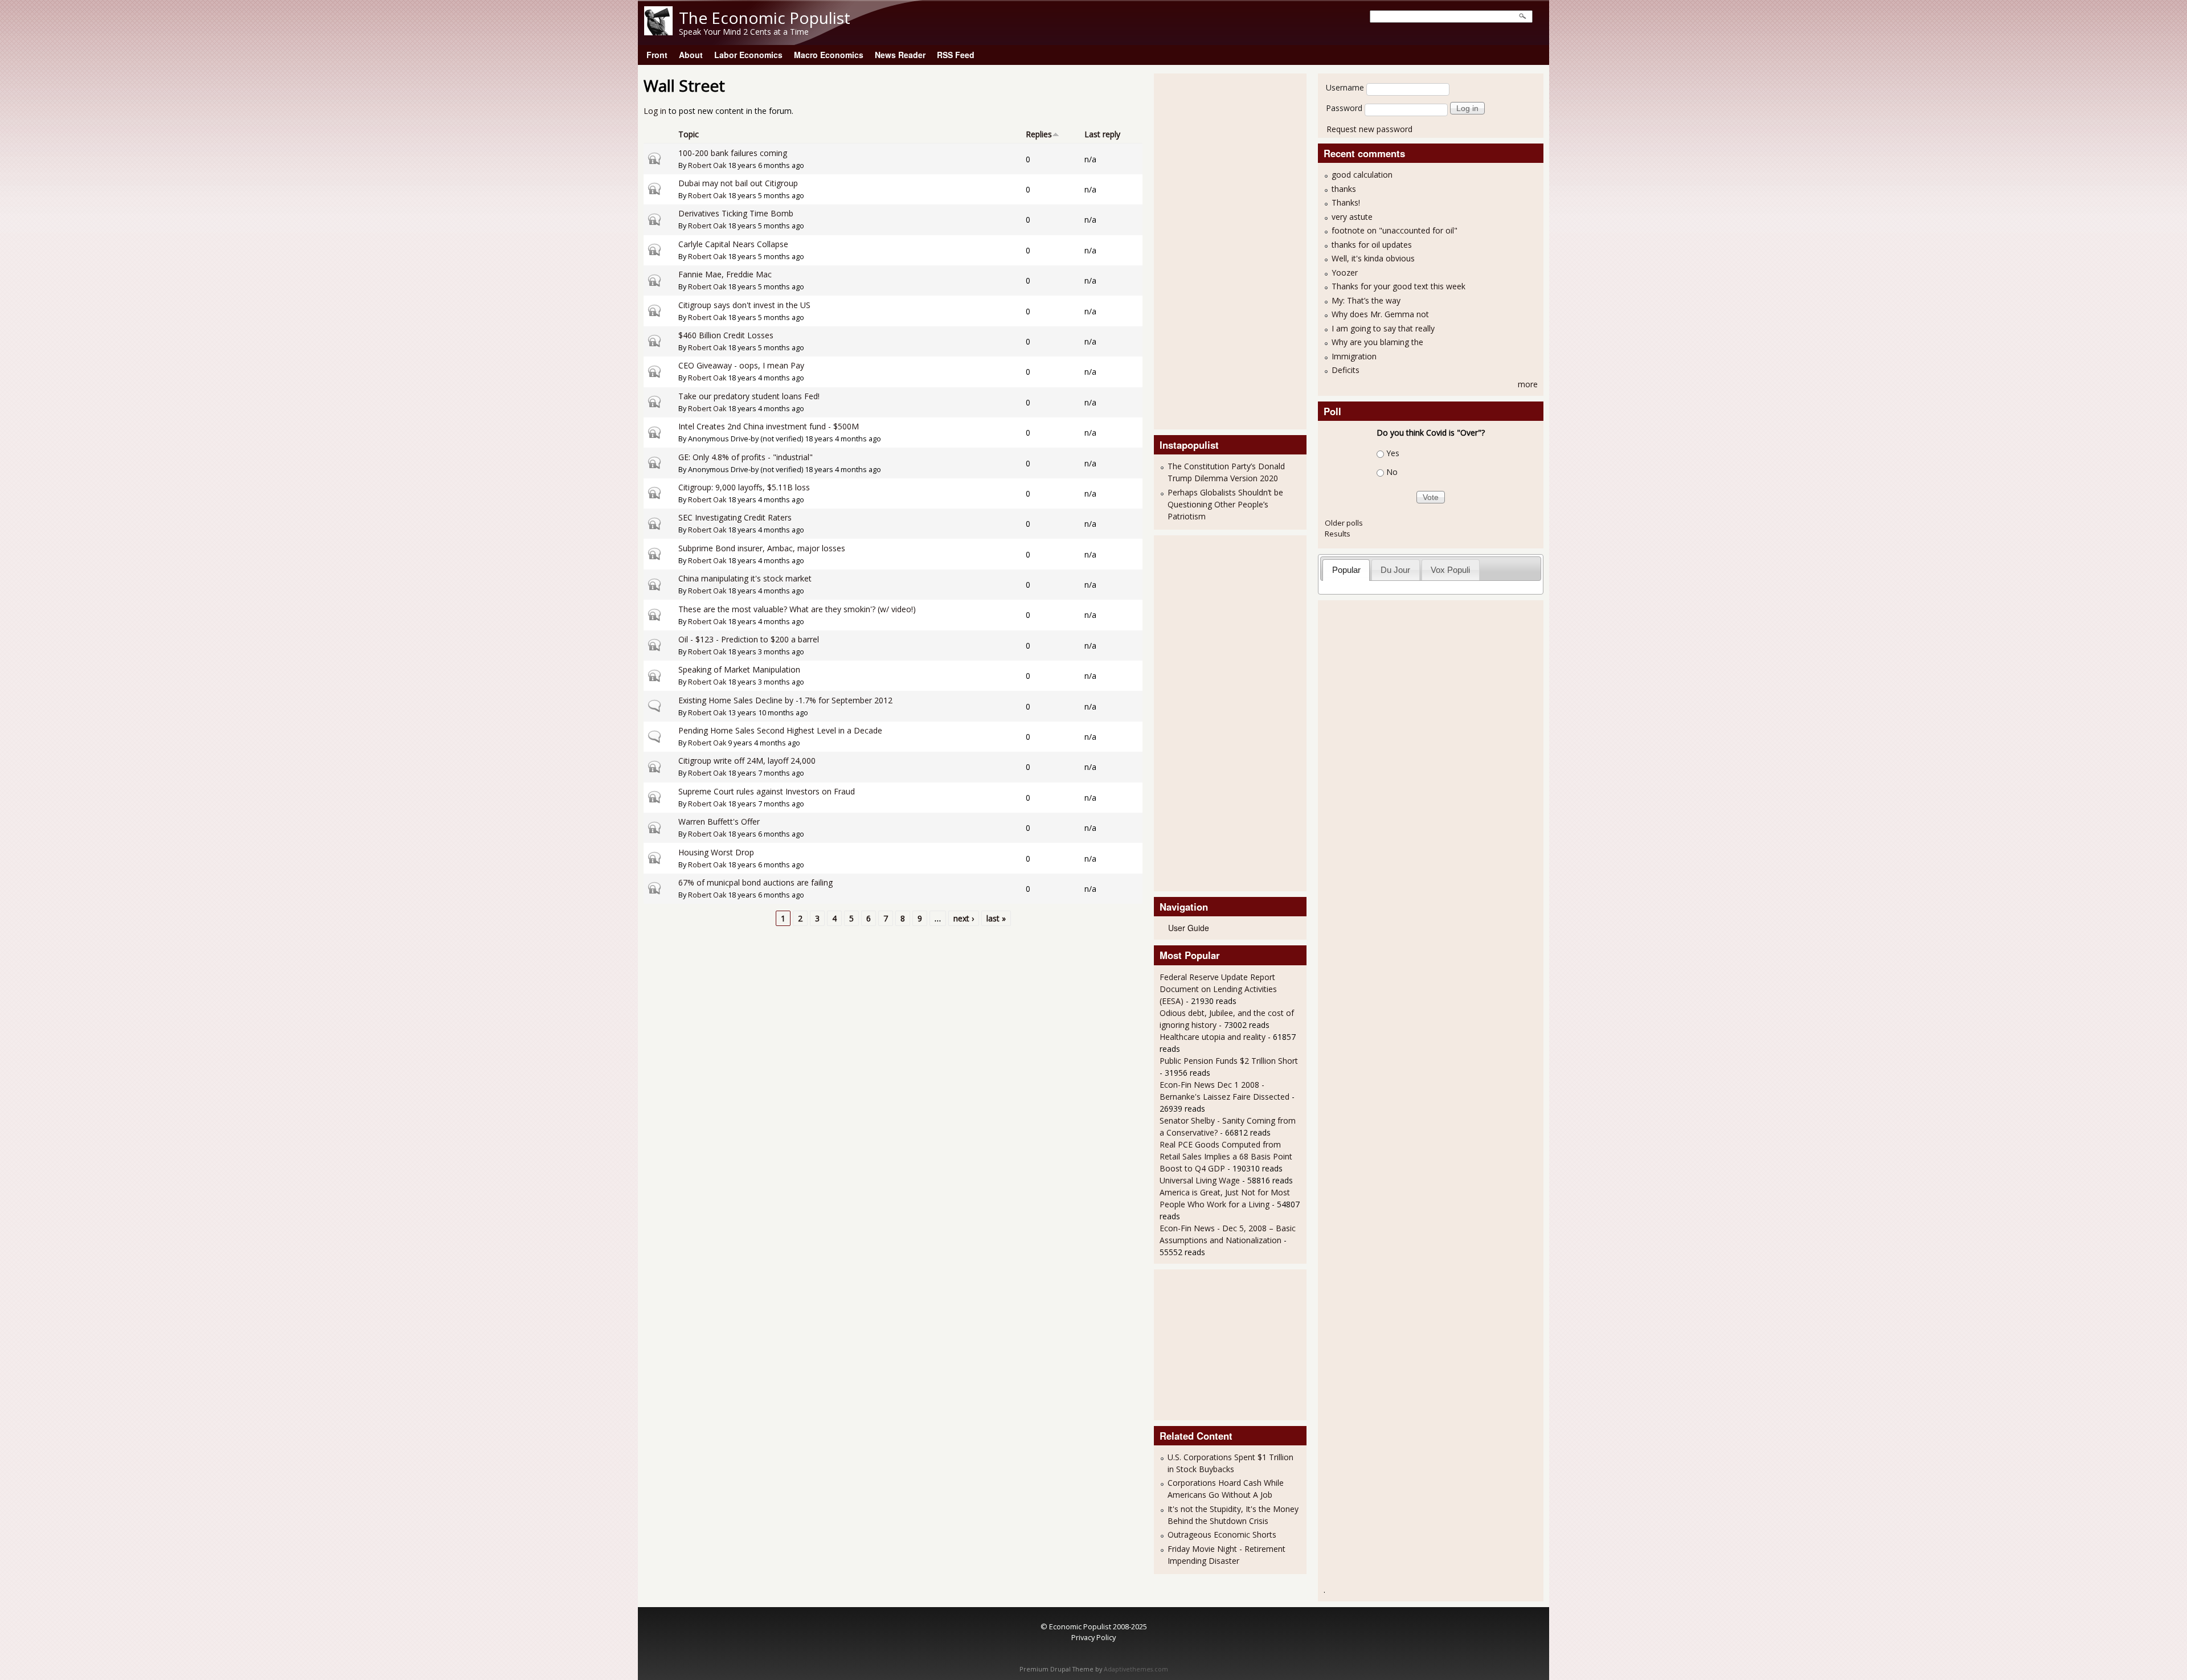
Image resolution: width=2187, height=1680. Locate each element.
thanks (1344, 189)
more (1528, 384)
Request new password (1369, 129)
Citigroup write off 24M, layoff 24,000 (747, 761)
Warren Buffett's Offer (719, 821)
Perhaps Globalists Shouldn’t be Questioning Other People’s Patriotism (1225, 504)
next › (964, 918)
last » (996, 918)
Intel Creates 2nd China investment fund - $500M (769, 426)
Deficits (1346, 370)
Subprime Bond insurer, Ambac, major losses (762, 548)
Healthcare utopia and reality (1213, 1037)
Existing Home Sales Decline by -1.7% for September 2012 (785, 700)
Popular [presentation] (1346, 570)
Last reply (1102, 134)
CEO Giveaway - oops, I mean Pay (741, 365)
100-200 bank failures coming (733, 153)
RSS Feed (956, 55)
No (1392, 472)
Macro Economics (829, 55)
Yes (1393, 453)
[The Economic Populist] (658, 32)
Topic (689, 134)
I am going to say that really (1383, 328)
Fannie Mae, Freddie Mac (725, 274)
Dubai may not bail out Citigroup (738, 183)
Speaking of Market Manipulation (739, 669)
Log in (655, 111)
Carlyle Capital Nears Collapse (733, 244)
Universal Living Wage (1200, 1180)
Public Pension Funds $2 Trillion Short (1229, 1061)
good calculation (1362, 175)
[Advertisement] (1205, 250)
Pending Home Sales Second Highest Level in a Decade (780, 730)
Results (1338, 534)
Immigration (1354, 356)
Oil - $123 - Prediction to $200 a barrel (749, 639)
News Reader (900, 55)
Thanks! (1346, 202)
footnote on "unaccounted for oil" (1394, 230)
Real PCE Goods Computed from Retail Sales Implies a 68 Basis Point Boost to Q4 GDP (1226, 1156)
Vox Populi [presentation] (1450, 570)
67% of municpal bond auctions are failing (755, 882)
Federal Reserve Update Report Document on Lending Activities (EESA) (1218, 989)
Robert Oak (707, 165)
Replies (1039, 134)
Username (1345, 87)
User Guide (1189, 928)
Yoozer (1345, 273)
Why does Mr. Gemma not (1380, 314)
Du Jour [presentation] (1395, 570)
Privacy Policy (1093, 1637)
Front (657, 55)
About (691, 55)
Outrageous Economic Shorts (1222, 1534)
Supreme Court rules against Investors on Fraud (767, 791)
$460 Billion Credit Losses (726, 335)
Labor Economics (748, 55)
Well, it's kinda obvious (1373, 258)
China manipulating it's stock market (745, 578)
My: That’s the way (1366, 300)
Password (1344, 108)
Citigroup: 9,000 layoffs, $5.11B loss (744, 487)
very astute (1352, 217)
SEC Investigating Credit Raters (735, 517)
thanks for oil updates (1372, 245)
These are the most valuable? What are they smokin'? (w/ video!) (797, 609)
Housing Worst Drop (716, 852)
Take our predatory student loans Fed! (749, 396)
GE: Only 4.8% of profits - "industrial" (746, 457)
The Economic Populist (765, 18)
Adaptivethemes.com (1136, 1669)
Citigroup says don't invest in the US (744, 305)
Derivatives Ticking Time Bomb (736, 213)
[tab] (1346, 570)
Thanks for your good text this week (1398, 286)
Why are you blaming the (1377, 342)
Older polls (1344, 523)
